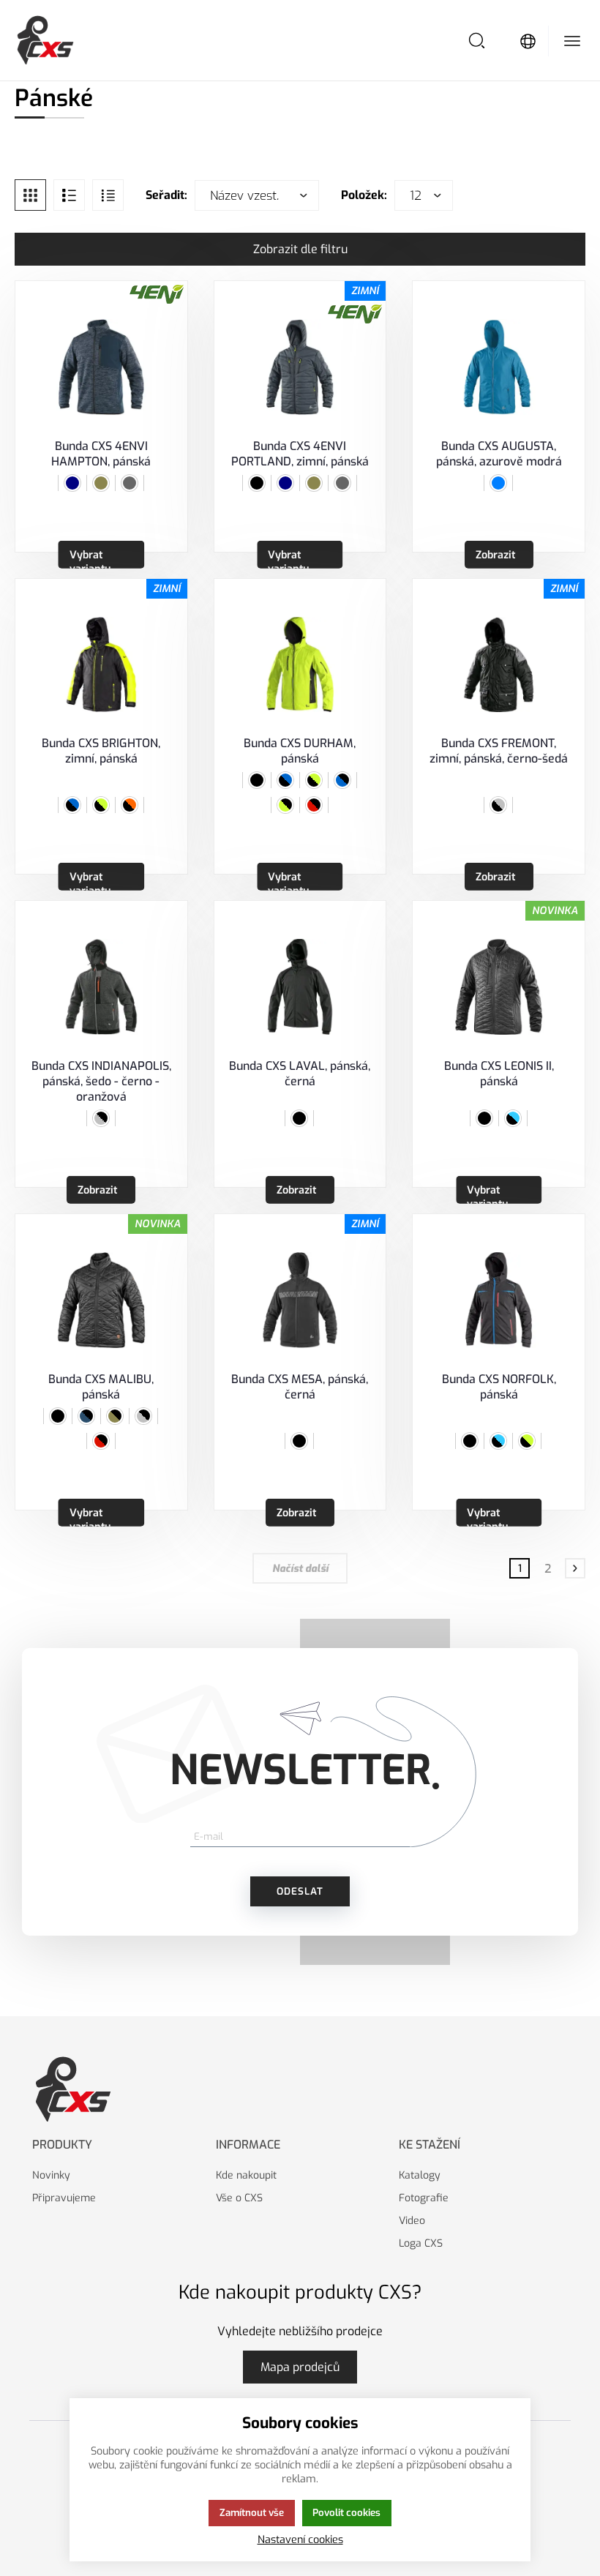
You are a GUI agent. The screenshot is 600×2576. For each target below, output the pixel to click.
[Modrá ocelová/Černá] (86, 1416)
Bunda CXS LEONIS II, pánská (499, 1074)
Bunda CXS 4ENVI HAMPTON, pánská (101, 454)
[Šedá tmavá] (130, 483)
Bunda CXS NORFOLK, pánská (499, 1387)
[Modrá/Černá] (342, 780)
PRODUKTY (62, 2145)
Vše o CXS (239, 2198)
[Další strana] (575, 1568)
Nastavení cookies (300, 2540)
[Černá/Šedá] (498, 805)
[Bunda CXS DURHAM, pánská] (300, 665)
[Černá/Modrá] (72, 805)
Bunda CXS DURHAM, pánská (300, 751)
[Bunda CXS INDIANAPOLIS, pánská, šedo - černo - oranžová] (101, 987)
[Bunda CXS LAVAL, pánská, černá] (300, 987)
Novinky (51, 2175)
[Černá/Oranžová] (130, 805)
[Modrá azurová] (498, 483)
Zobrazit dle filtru (300, 249)
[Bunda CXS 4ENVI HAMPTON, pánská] (101, 367)
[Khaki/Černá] (115, 1416)
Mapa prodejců (300, 2367)
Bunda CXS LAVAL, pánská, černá (300, 1074)
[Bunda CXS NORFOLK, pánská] (499, 1300)
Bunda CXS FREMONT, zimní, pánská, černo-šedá (499, 751)
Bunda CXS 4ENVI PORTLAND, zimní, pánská (300, 454)
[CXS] (45, 40)
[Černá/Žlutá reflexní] (101, 805)
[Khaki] (101, 483)
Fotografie (424, 2198)
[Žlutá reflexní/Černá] (285, 805)
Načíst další (300, 1569)
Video (412, 2221)
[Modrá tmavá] (72, 483)
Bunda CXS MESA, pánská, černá (300, 1387)
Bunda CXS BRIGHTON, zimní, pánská (101, 751)
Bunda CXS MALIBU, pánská (101, 1387)
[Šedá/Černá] (101, 1118)
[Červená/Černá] (314, 805)
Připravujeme (64, 2198)
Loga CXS (421, 2243)
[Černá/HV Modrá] (513, 1118)
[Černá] (257, 483)
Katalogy (420, 2175)
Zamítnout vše (252, 2513)
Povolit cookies (346, 2513)
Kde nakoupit (246, 2175)
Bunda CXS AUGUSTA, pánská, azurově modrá (499, 454)
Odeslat (300, 1891)
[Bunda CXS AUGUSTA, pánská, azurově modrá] (499, 367)
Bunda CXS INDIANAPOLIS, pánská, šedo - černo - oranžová (101, 1081)
